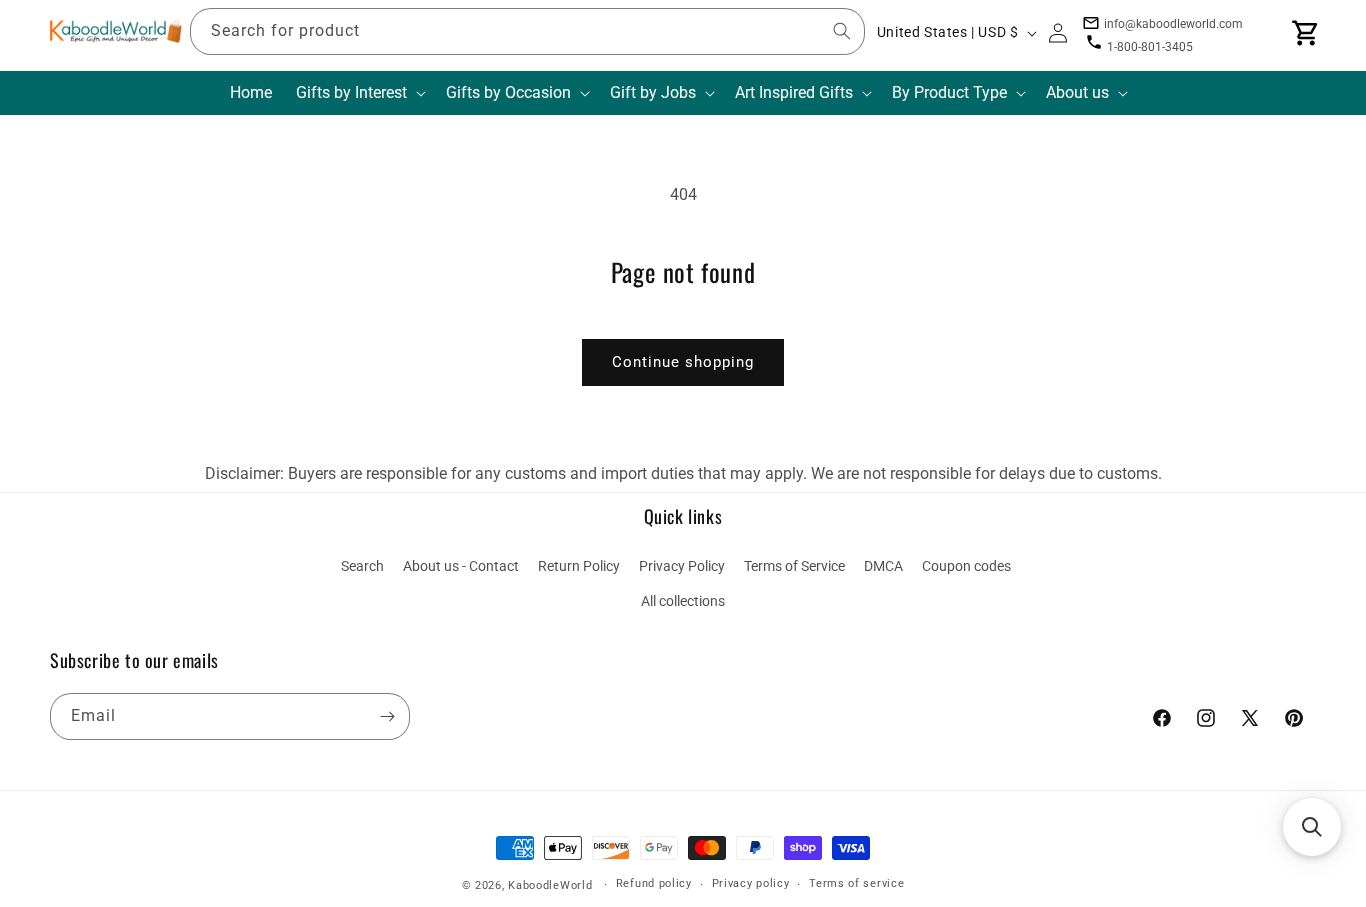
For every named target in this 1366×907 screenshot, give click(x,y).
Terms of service (856, 883)
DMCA (883, 566)
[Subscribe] (387, 716)
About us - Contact (461, 566)
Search (362, 566)
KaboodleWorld (550, 885)
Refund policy (654, 883)
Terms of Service (794, 566)
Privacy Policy (682, 566)
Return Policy (579, 566)
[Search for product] (842, 31)
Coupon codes (966, 566)
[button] (359, 93)
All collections (683, 601)
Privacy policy (751, 883)
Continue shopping (683, 362)
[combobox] (527, 31)
